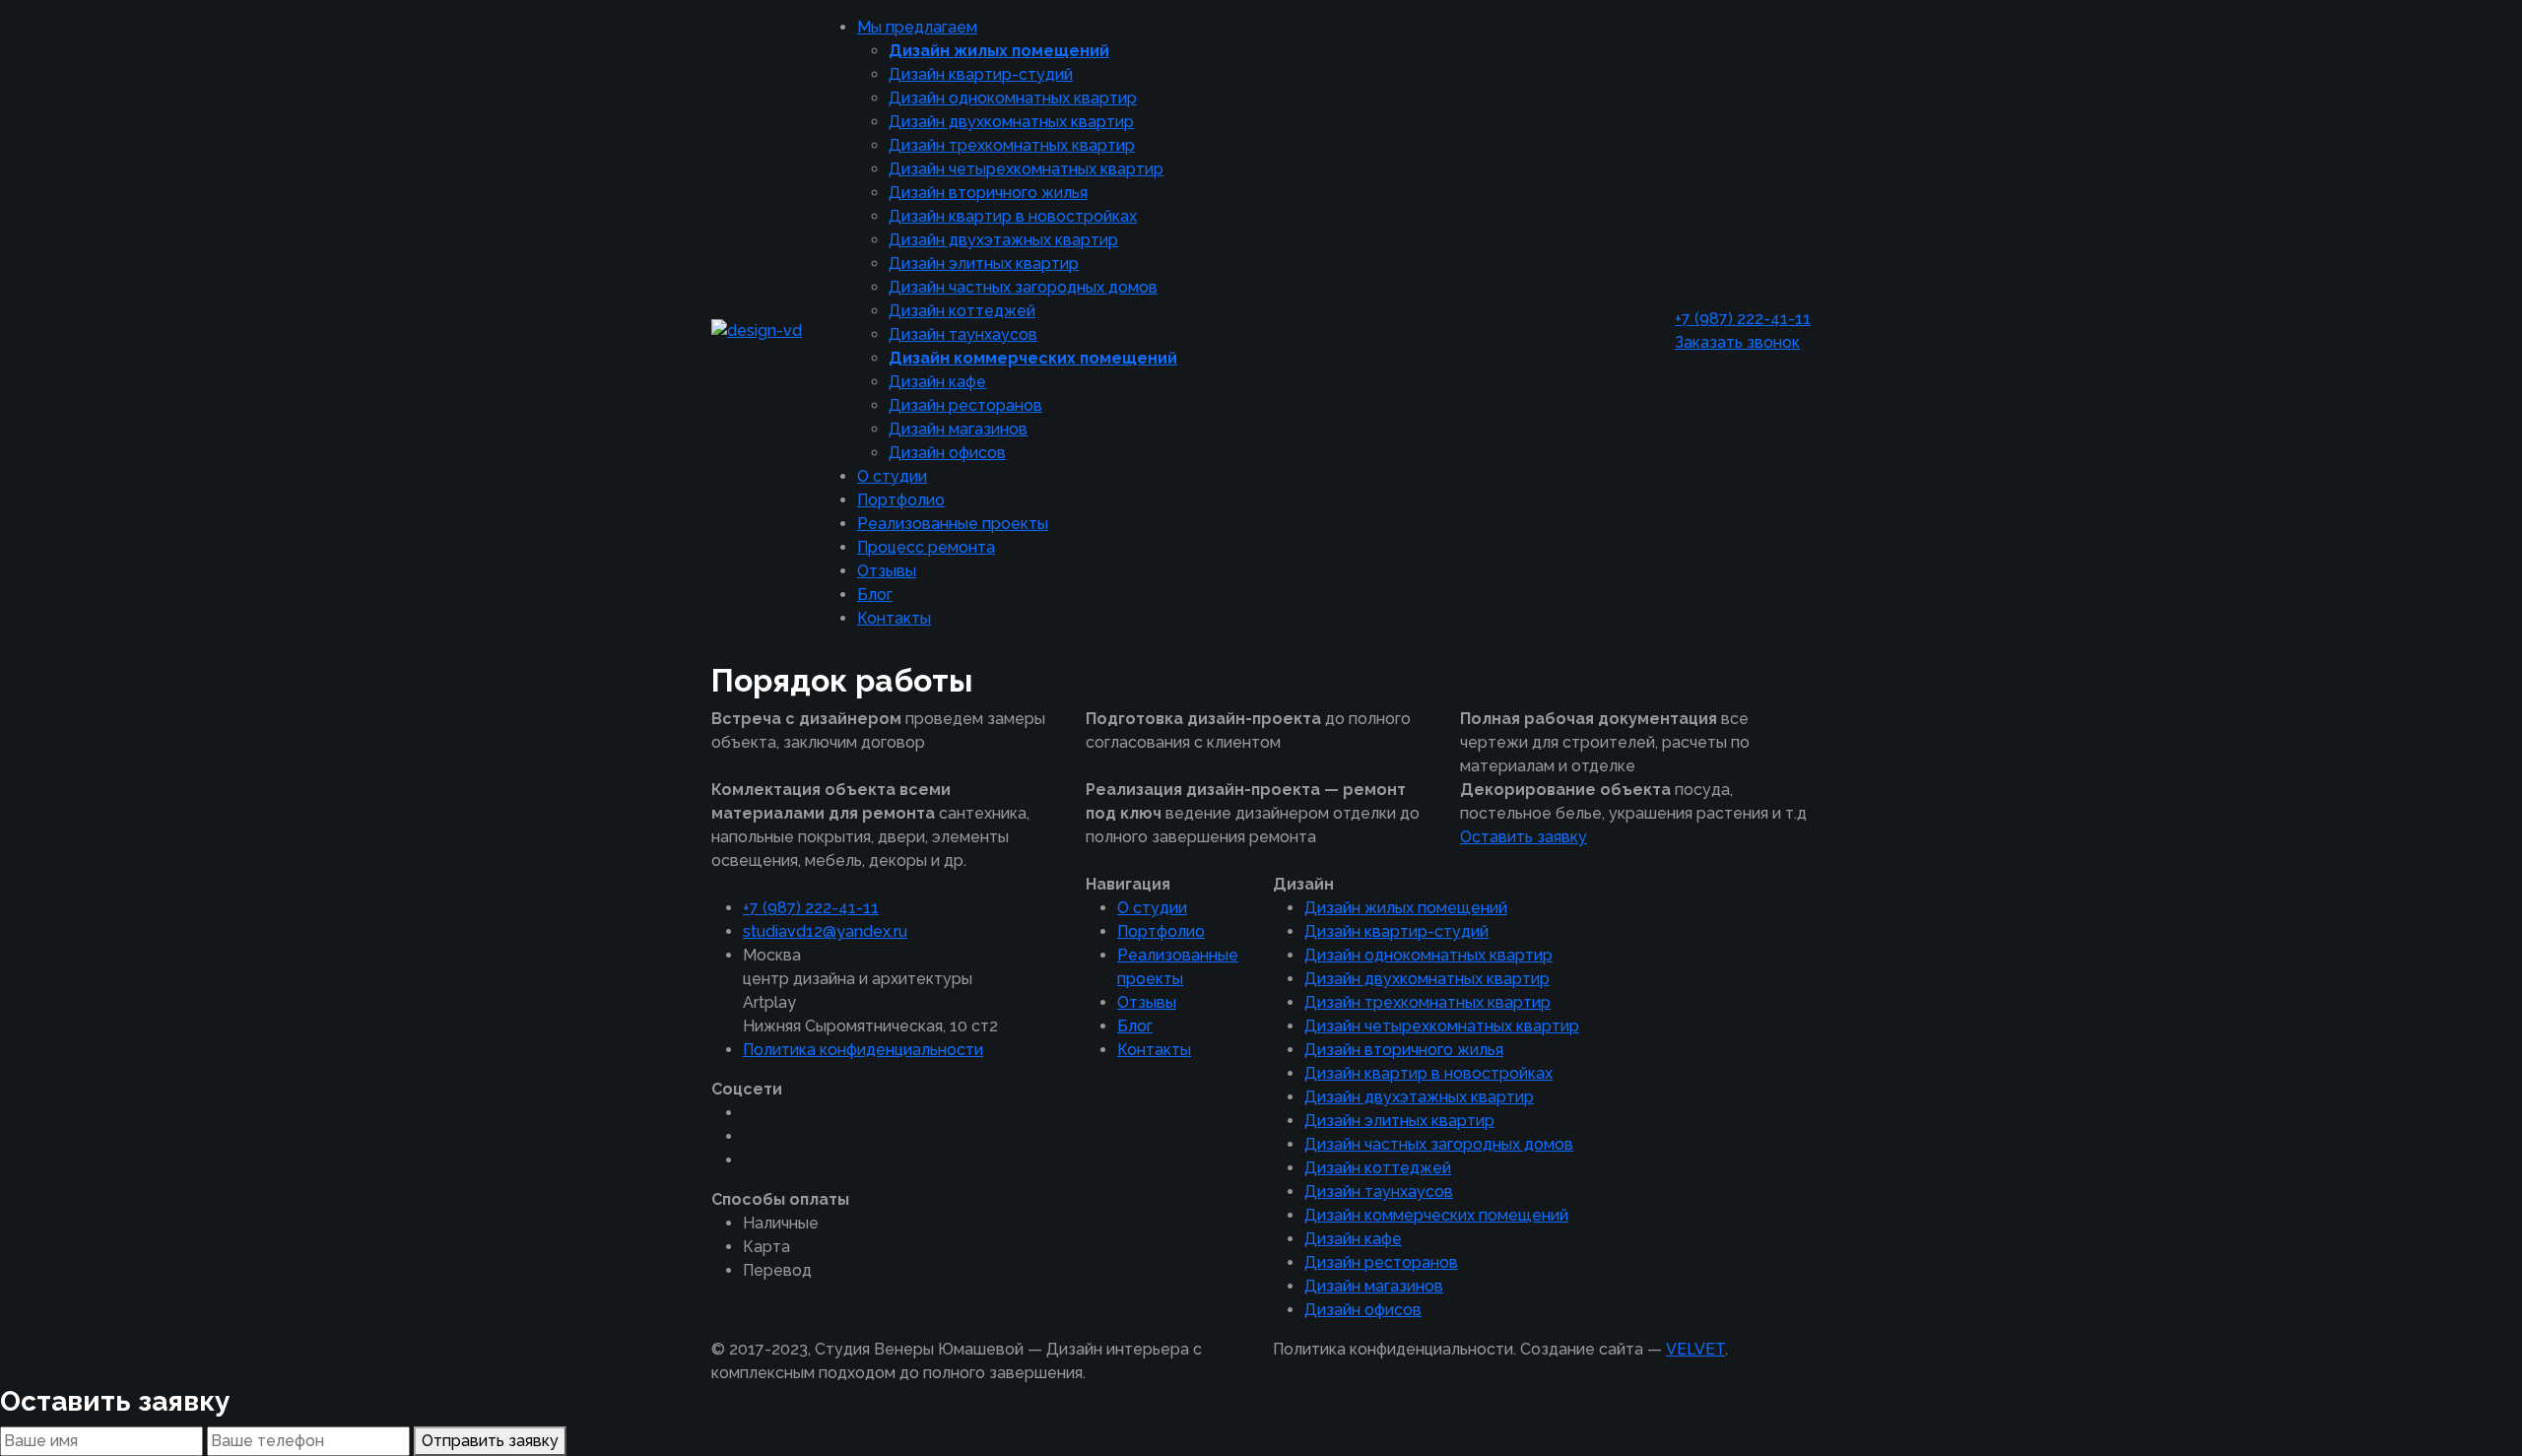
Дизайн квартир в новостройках (1013, 216)
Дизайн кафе (937, 382)
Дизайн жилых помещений (999, 51)
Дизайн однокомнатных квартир (1013, 98)
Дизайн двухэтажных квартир (1003, 240)
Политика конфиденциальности (863, 1050)
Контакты (894, 618)
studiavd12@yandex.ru (825, 931)
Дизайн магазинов (958, 429)
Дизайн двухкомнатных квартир (1011, 122)
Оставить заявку (1524, 837)
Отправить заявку (490, 1441)
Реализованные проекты (953, 524)
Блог (875, 595)
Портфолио (901, 500)
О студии (892, 476)
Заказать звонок (1737, 342)
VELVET (1695, 1349)
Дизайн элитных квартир (984, 264)
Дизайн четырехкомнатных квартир (1026, 169)
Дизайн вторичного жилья (988, 193)
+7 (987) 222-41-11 (1743, 319)
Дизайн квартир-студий (981, 74)
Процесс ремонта (926, 547)
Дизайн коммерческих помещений (1033, 358)
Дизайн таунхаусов (963, 334)
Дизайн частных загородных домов (1023, 287)
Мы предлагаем (917, 27)
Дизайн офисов (947, 453)
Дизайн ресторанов (965, 405)
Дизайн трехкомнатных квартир (1012, 145)
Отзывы (887, 571)
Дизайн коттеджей (962, 311)
